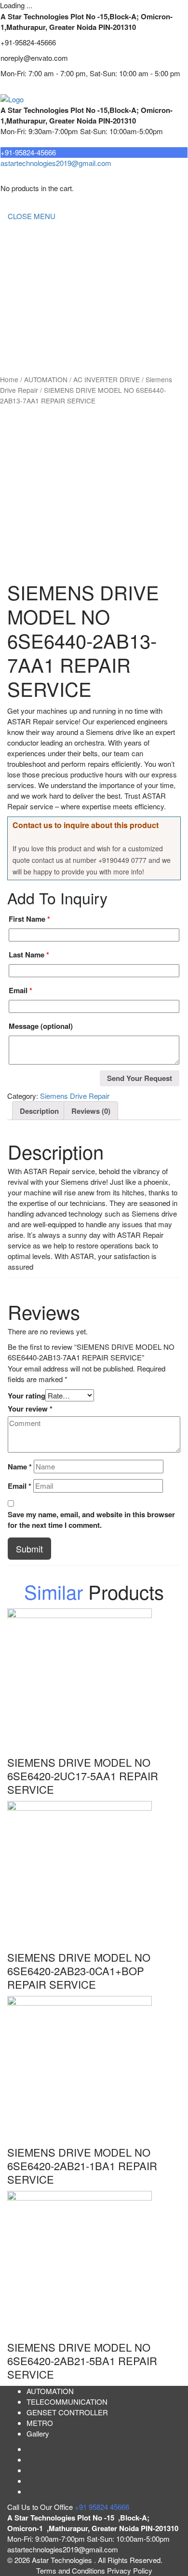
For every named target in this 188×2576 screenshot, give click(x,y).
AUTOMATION (31, 312)
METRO (21, 331)
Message (41, 1026)
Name (20, 1467)
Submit (29, 1549)
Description (39, 1111)
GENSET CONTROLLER (48, 293)
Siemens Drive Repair (75, 1096)
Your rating (27, 1396)
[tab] (39, 1111)
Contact (20, 351)
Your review (30, 1409)
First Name (29, 919)
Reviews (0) (91, 1111)
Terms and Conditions (72, 2570)
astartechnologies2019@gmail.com (56, 163)
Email (20, 990)
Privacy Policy (130, 2570)
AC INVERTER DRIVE (107, 379)
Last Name (29, 955)
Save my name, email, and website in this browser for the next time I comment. (91, 1520)
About (17, 254)
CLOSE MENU (32, 216)
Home (17, 235)
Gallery (38, 2433)
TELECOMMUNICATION (48, 273)
